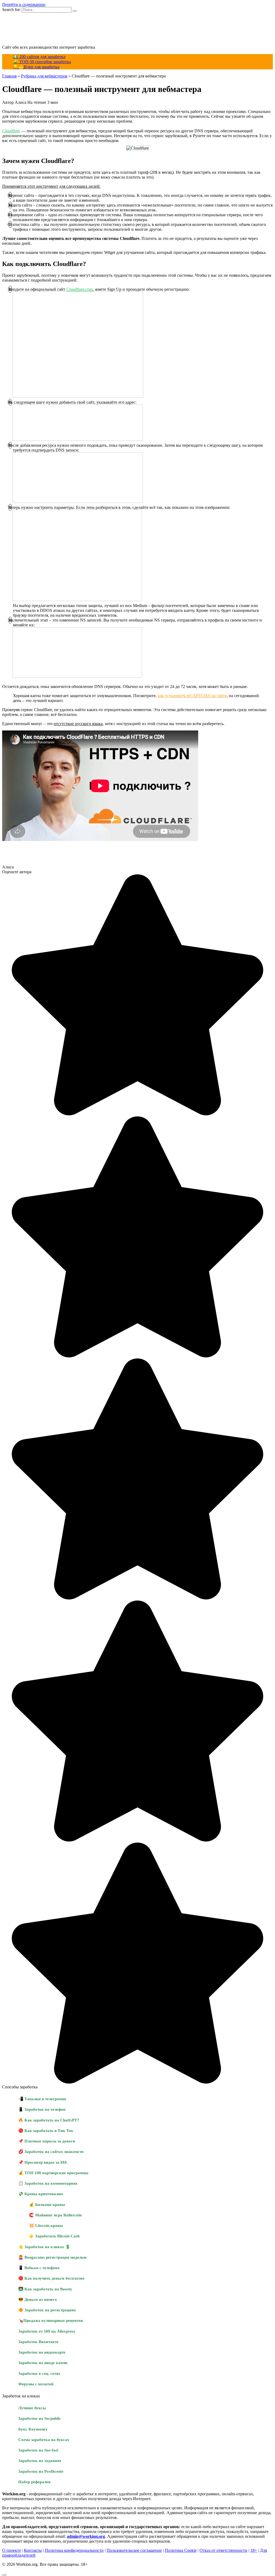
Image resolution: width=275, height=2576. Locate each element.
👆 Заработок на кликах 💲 (44, 2247)
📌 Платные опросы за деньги (47, 2141)
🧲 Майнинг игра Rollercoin (55, 2215)
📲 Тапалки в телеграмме (42, 2099)
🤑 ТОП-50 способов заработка (42, 62)
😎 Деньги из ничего (38, 2299)
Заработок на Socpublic (40, 2418)
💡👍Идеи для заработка (36, 67)
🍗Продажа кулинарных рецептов (51, 2320)
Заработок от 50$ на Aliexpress (47, 2331)
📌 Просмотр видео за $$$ (43, 2162)
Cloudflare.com (79, 289)
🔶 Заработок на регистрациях (47, 2310)
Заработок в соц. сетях (39, 2373)
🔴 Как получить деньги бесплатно (51, 2278)
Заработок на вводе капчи (43, 2363)
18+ (254, 2550)
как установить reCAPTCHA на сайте (192, 696)
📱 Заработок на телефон (42, 2109)
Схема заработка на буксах (44, 2440)
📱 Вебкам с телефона (39, 2268)
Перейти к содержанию (24, 4)
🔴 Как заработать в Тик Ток (46, 2130)
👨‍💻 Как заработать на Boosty (45, 2289)
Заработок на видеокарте (42, 2352)
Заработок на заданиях (40, 2460)
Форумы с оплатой (36, 2384)
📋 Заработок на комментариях (48, 2183)
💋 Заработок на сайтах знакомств (51, 2151)
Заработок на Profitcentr (41, 2471)
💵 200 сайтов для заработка (39, 57)
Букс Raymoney (33, 2429)
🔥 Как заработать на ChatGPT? (49, 2120)
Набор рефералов (34, 2482)
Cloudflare (11, 131)
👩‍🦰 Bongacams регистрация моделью (52, 2257)
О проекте (12, 2550)
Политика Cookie (181, 2550)
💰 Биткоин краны (47, 2204)
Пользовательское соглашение (134, 2550)
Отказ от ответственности (223, 2550)
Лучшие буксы (32, 2408)
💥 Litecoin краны (46, 2225)
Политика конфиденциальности (74, 2550)
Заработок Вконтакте (38, 2342)
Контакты (33, 2550)
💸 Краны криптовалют (41, 2194)
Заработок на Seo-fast (38, 2450)
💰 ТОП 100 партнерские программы (53, 2173)
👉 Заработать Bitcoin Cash (54, 2236)
